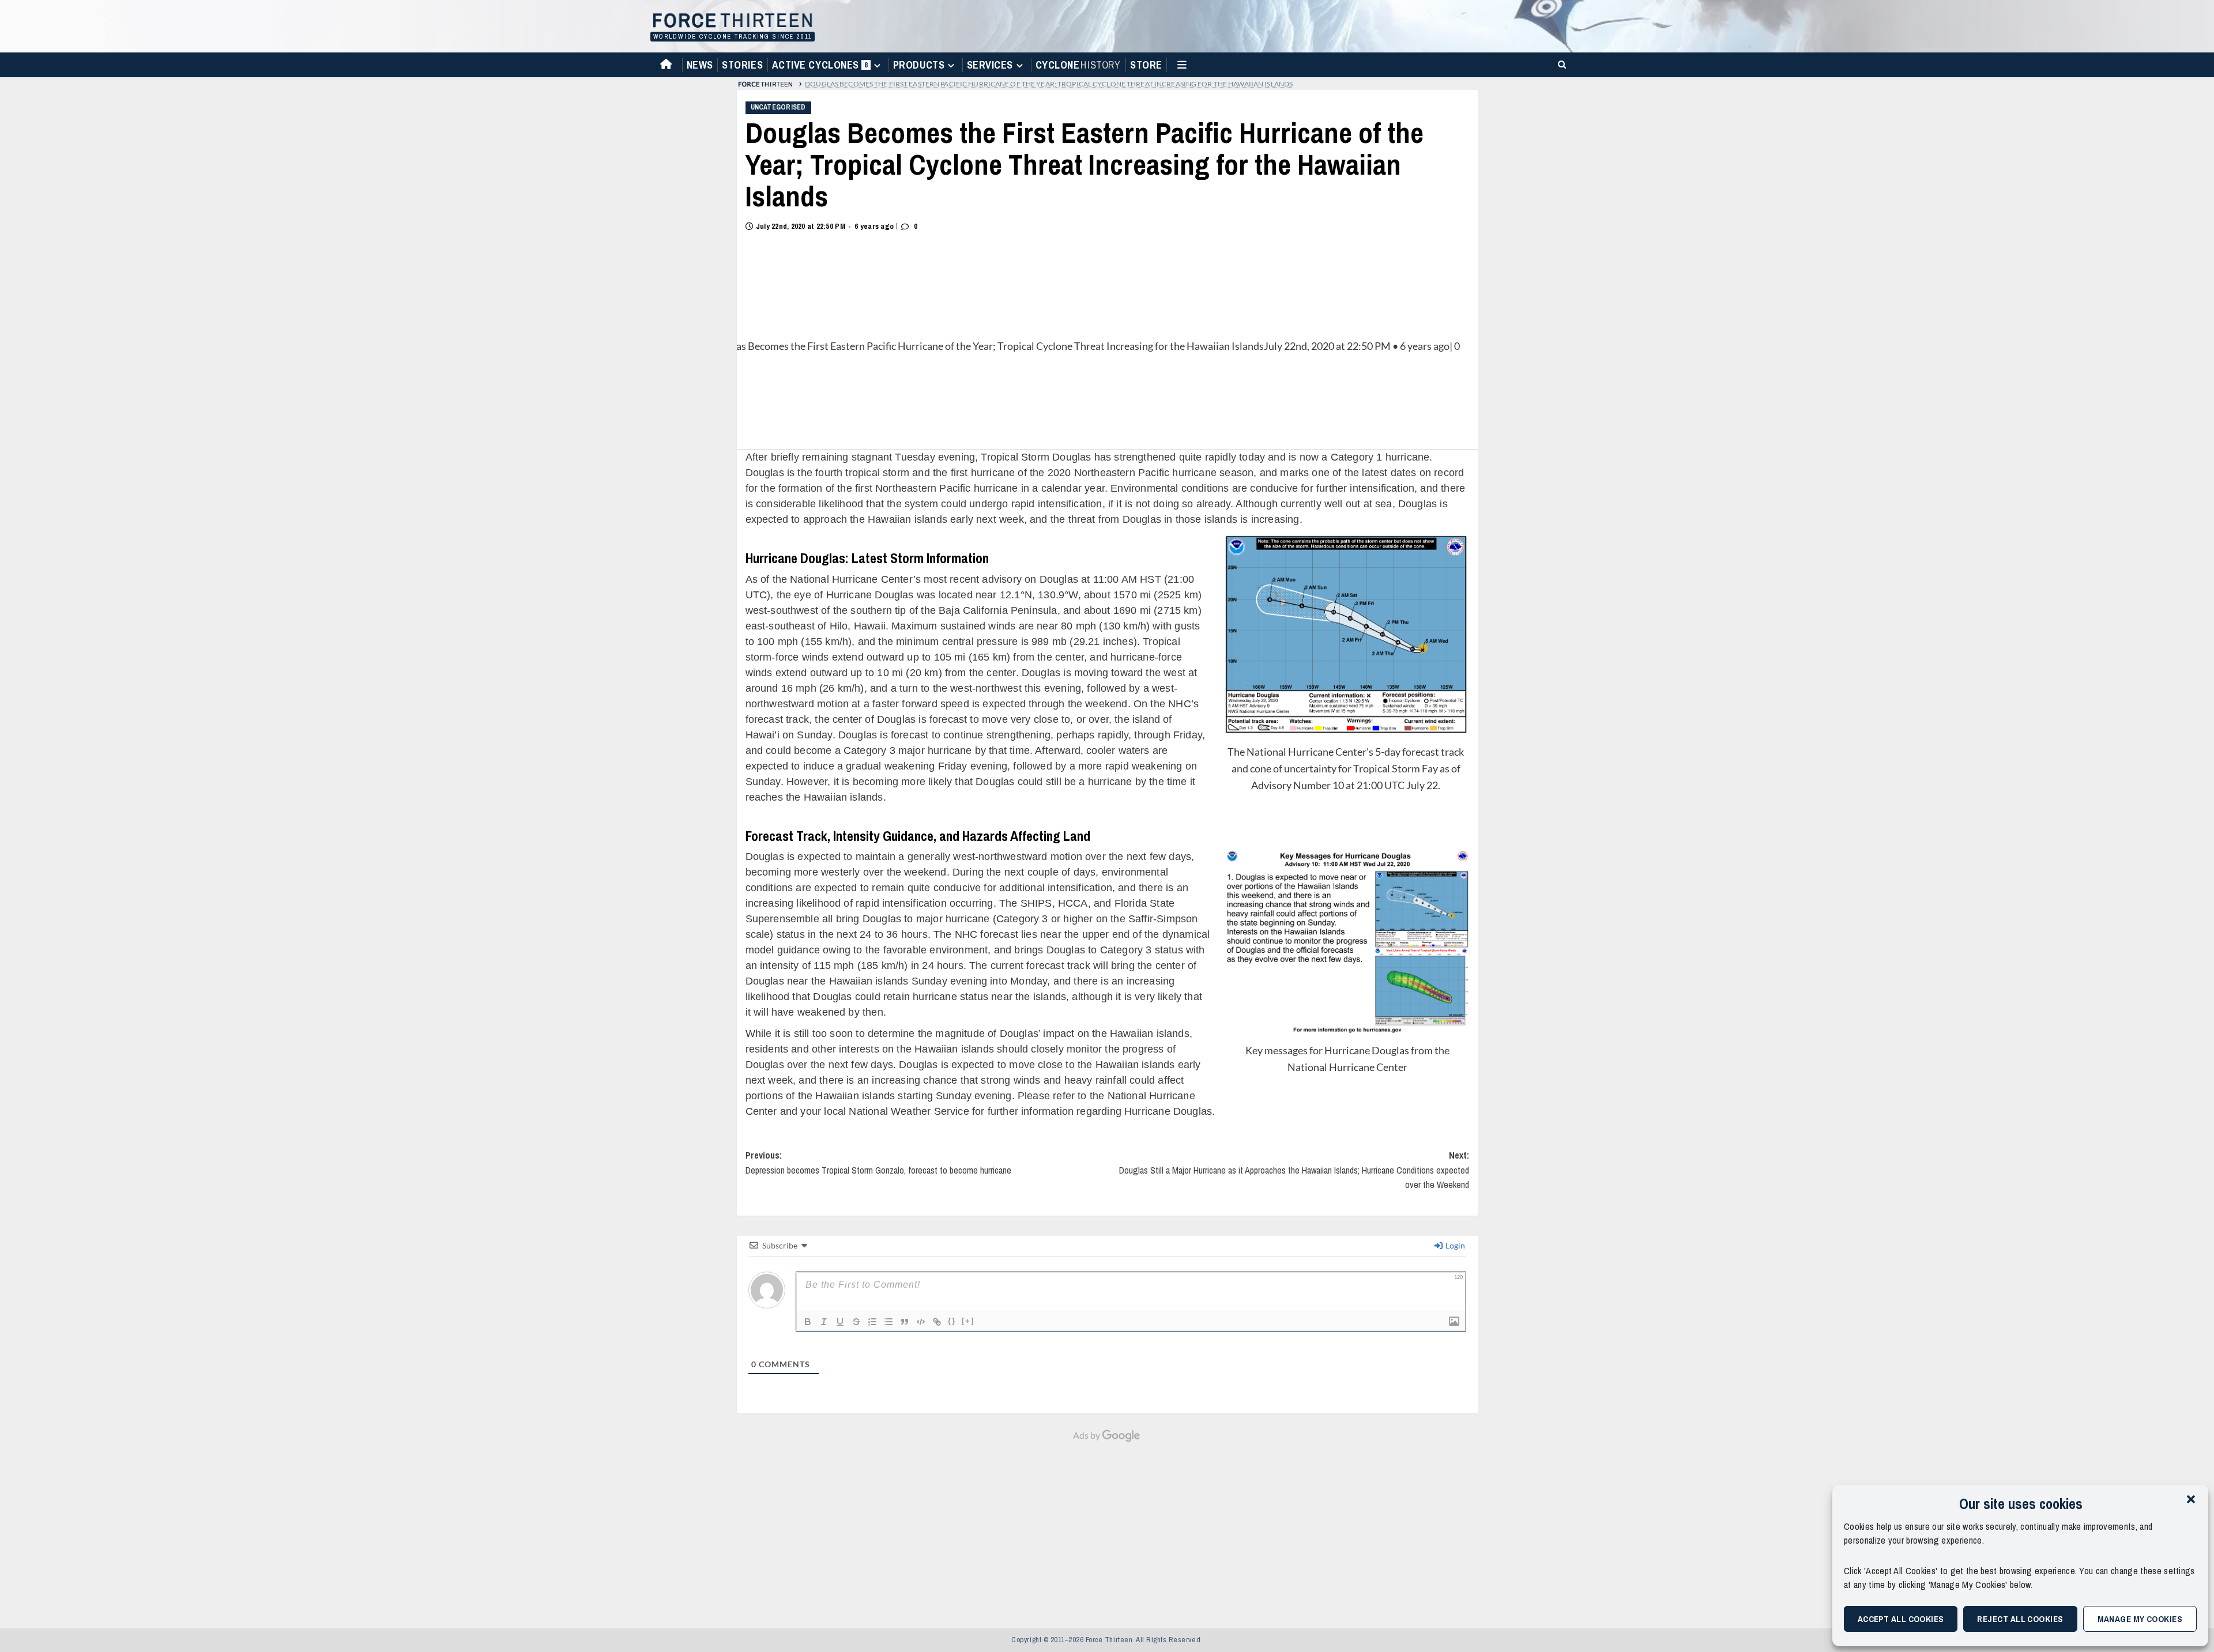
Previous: (878, 1163)
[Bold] (808, 1322)
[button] (2191, 1499)
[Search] (1560, 64)
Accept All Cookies (1901, 1619)
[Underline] (840, 1322)
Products (919, 65)
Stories (742, 65)
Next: (1294, 1170)
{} (952, 1321)
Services (990, 65)
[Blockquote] (905, 1322)
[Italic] (824, 1322)
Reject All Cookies (2020, 1619)
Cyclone (1078, 65)
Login (1454, 1245)
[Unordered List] (888, 1322)
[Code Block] (921, 1322)
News (700, 65)
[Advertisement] (1107, 1529)
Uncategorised (778, 107)
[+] (968, 1321)
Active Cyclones (821, 67)
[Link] (937, 1322)
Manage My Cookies (2140, 1619)
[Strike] (856, 1322)
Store (1146, 65)
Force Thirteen (731, 22)
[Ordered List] (872, 1322)
